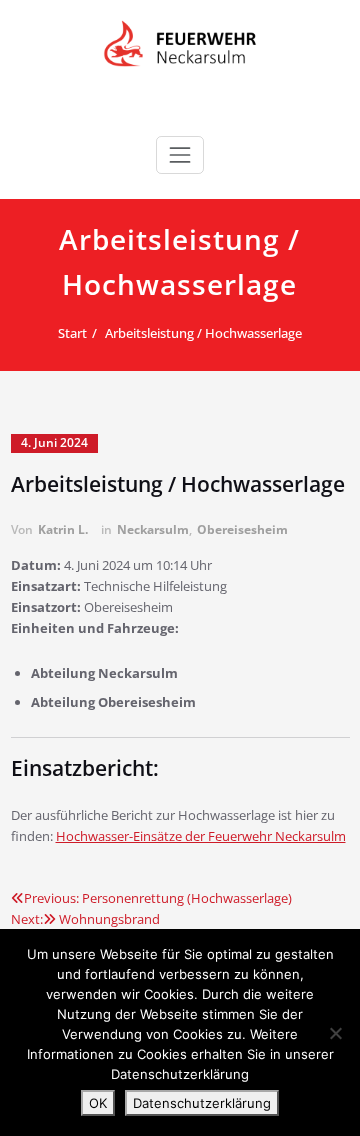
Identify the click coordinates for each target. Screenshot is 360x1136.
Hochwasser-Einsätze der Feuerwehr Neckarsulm (201, 836)
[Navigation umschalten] (180, 155)
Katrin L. (63, 529)
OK (98, 1103)
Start (72, 333)
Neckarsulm (153, 529)
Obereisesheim (242, 529)
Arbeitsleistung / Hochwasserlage (203, 333)
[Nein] (335, 1033)
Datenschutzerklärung (202, 1103)
